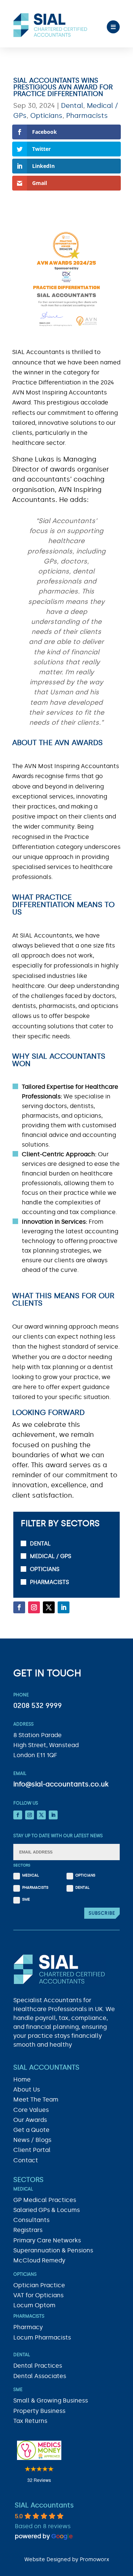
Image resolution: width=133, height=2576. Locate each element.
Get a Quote (31, 2130)
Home (22, 2079)
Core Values (31, 2110)
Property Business (39, 2411)
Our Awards (30, 2120)
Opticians (46, 116)
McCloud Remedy (39, 2260)
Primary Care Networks (47, 2240)
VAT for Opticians (38, 2295)
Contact (26, 2160)
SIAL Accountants (44, 2505)
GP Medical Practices (45, 2200)
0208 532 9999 (37, 1706)
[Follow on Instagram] (34, 1607)
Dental (72, 106)
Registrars (28, 2230)
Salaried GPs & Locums (47, 2210)
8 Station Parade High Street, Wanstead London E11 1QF (46, 1745)
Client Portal (32, 2150)
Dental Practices (38, 2366)
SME (26, 1899)
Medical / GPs (51, 1556)
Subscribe (102, 1913)
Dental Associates (40, 2376)
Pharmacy (28, 2327)
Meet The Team (36, 2099)
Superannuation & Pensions (53, 2250)
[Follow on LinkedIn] (64, 1607)
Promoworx (94, 2559)
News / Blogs (32, 2140)
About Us (27, 2089)
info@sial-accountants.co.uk (61, 1784)
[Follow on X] (49, 1607)
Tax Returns (30, 2421)
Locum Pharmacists (42, 2337)
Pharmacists (87, 116)
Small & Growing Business (51, 2400)
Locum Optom (34, 2305)
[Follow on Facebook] (19, 1607)
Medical (30, 1876)
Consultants (31, 2220)
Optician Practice (39, 2285)
